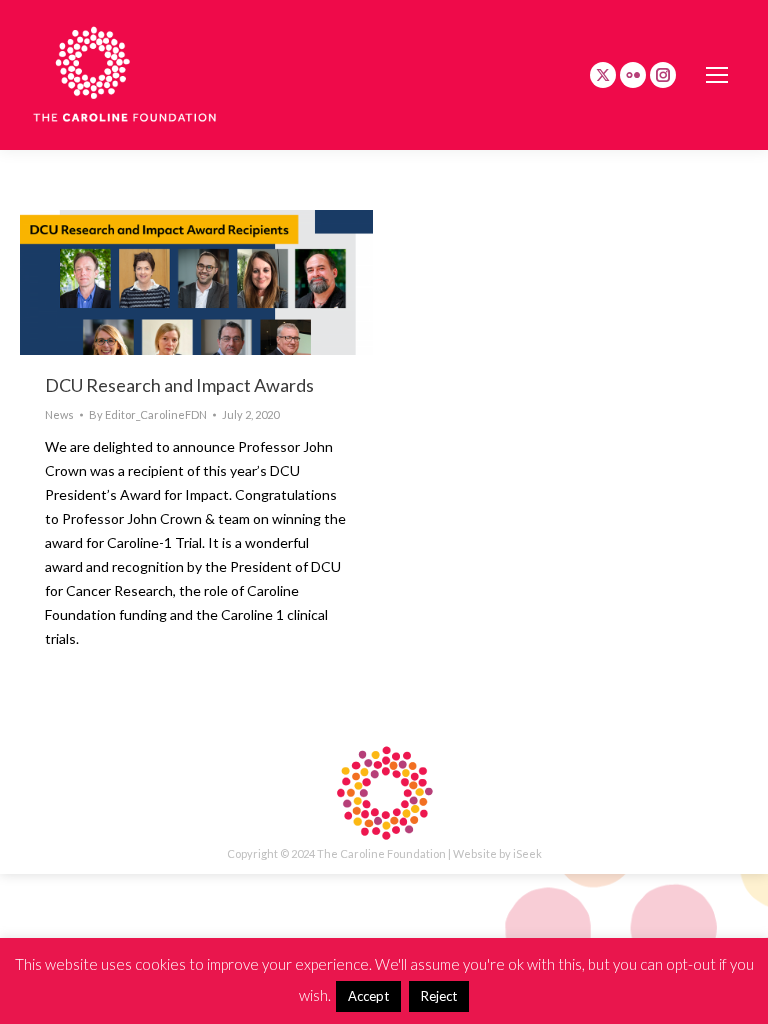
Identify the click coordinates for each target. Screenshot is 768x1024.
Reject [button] (439, 996)
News (59, 414)
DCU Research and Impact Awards (179, 385)
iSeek (527, 853)
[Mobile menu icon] (717, 75)
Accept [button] (368, 996)
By (148, 414)
